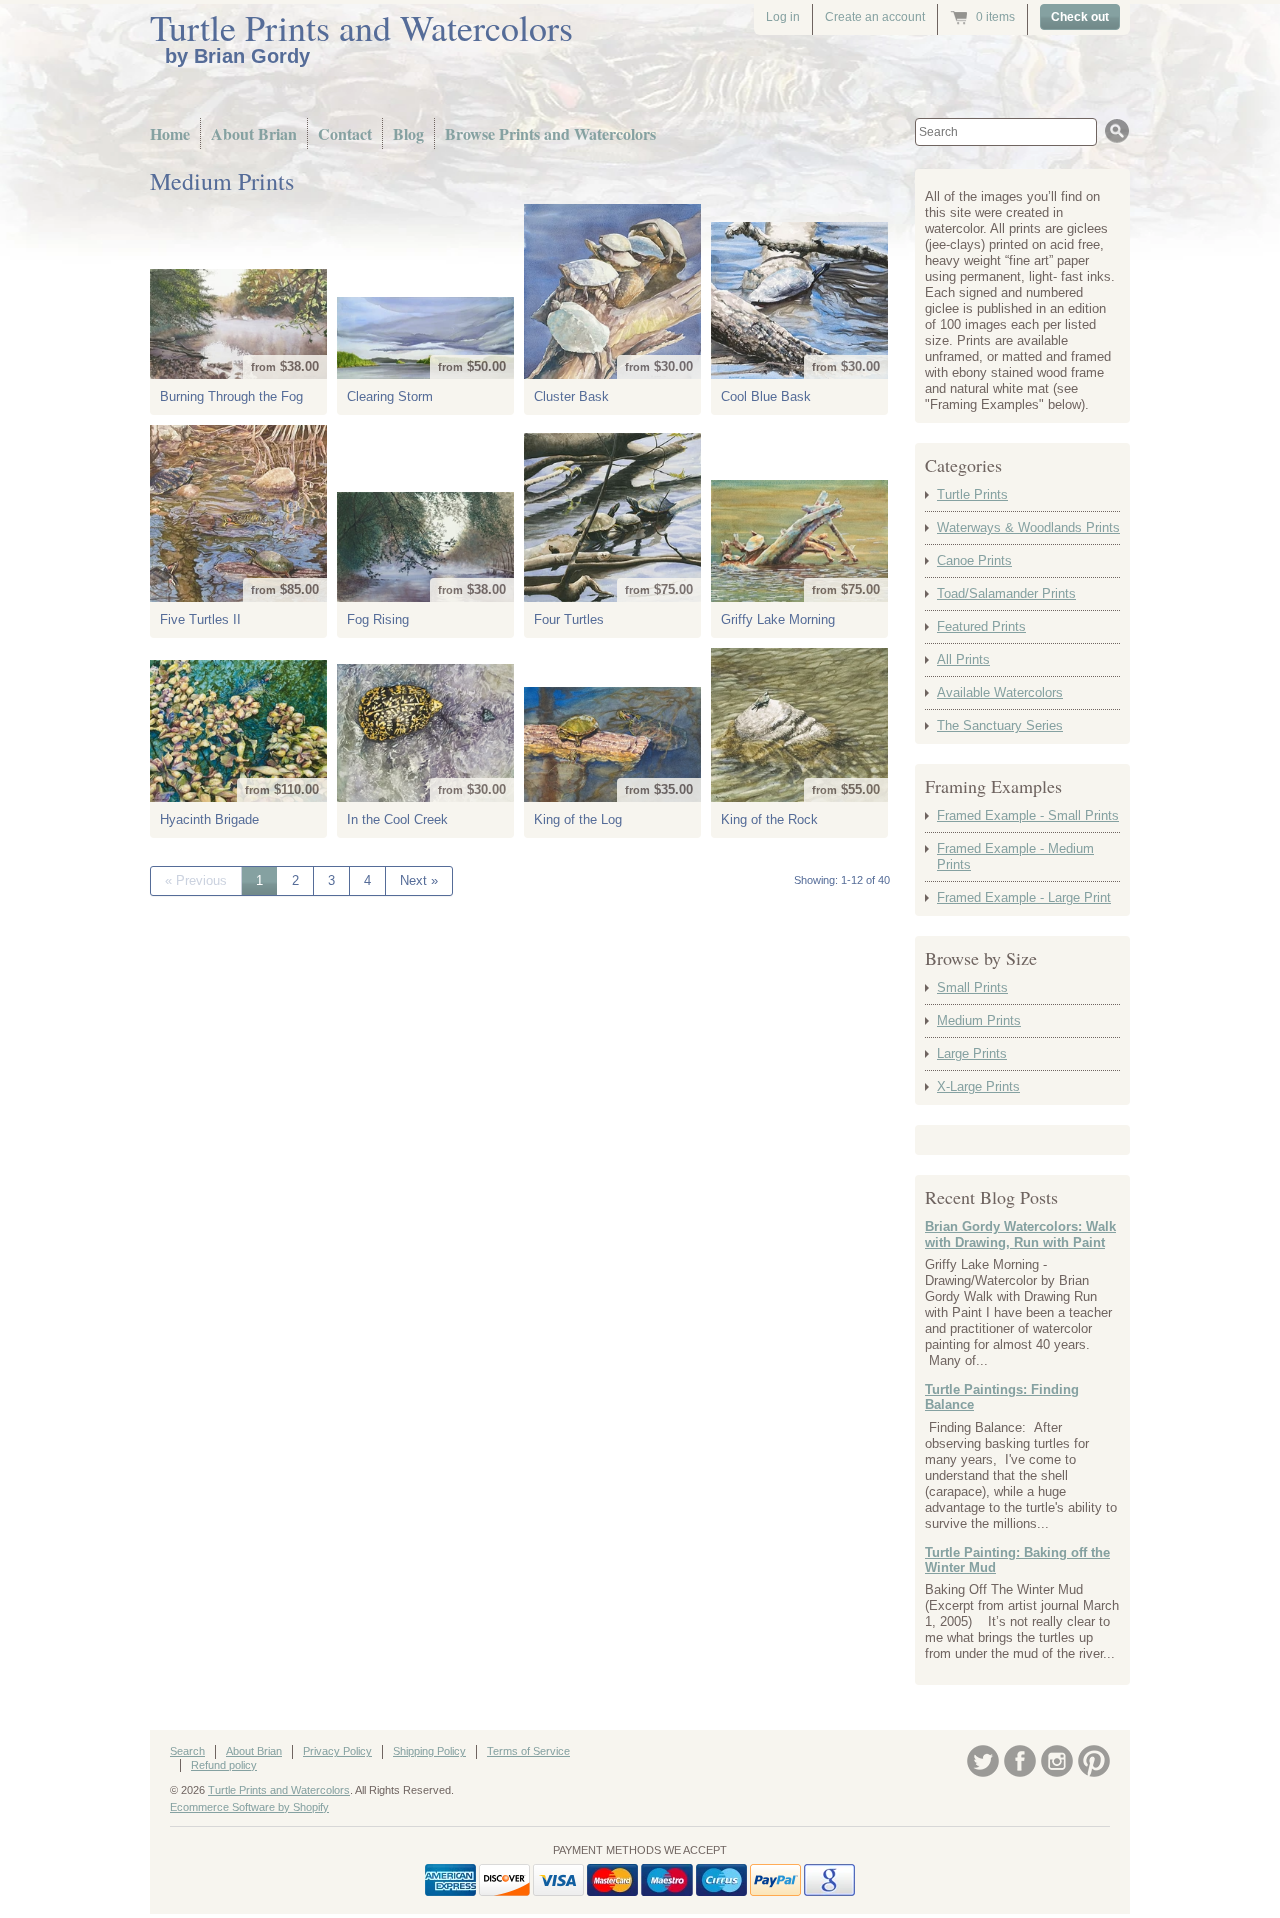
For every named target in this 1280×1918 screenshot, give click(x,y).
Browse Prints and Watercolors (550, 133)
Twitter (983, 1761)
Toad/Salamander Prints (1006, 593)
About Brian (254, 133)
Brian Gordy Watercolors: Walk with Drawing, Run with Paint (1020, 1234)
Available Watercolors (1000, 692)
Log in (783, 17)
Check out (1080, 17)
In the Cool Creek (397, 819)
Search (187, 1751)
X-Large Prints (978, 1086)
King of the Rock (769, 819)
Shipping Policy (429, 1751)
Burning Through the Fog (231, 396)
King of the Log (578, 819)
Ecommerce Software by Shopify (249, 1807)
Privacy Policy (337, 1751)
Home (170, 133)
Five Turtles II (200, 619)
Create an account (875, 17)
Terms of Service (528, 1751)
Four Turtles (569, 619)
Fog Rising (378, 619)
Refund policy (224, 1765)
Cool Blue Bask (766, 396)
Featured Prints (981, 626)
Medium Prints (979, 1020)
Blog (408, 133)
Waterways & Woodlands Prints (1028, 527)
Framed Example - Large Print (1024, 897)
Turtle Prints (972, 494)
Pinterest (1094, 1761)
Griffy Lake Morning (778, 619)
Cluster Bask (571, 396)
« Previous (196, 880)
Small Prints (972, 987)
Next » (419, 880)
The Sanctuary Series (1000, 725)
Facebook (1020, 1761)
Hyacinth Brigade (209, 819)
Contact (345, 133)
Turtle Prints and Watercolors (361, 27)
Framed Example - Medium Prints (1015, 856)
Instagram (1057, 1761)
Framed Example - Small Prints (1028, 815)
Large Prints (972, 1053)
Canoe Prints (974, 560)
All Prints (963, 659)
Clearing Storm (390, 396)
